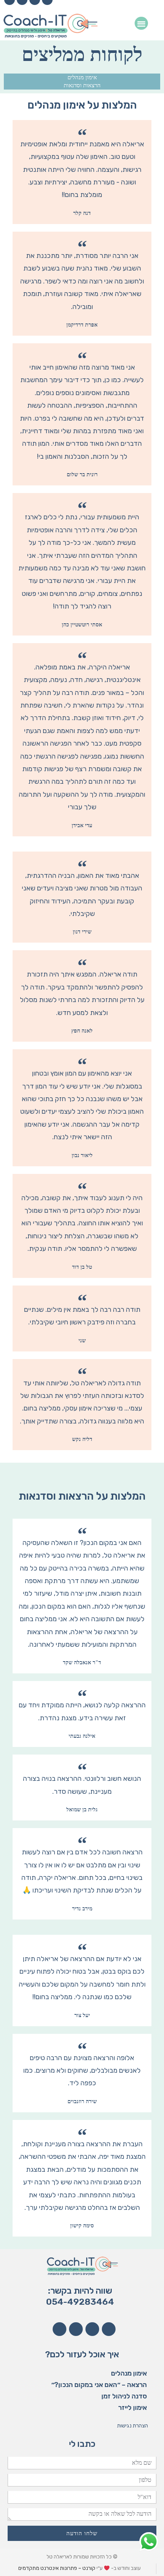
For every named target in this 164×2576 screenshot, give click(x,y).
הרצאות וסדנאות (82, 85)
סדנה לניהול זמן (124, 2396)
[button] (141, 23)
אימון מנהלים (82, 77)
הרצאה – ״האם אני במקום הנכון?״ (99, 2385)
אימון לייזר (133, 2408)
